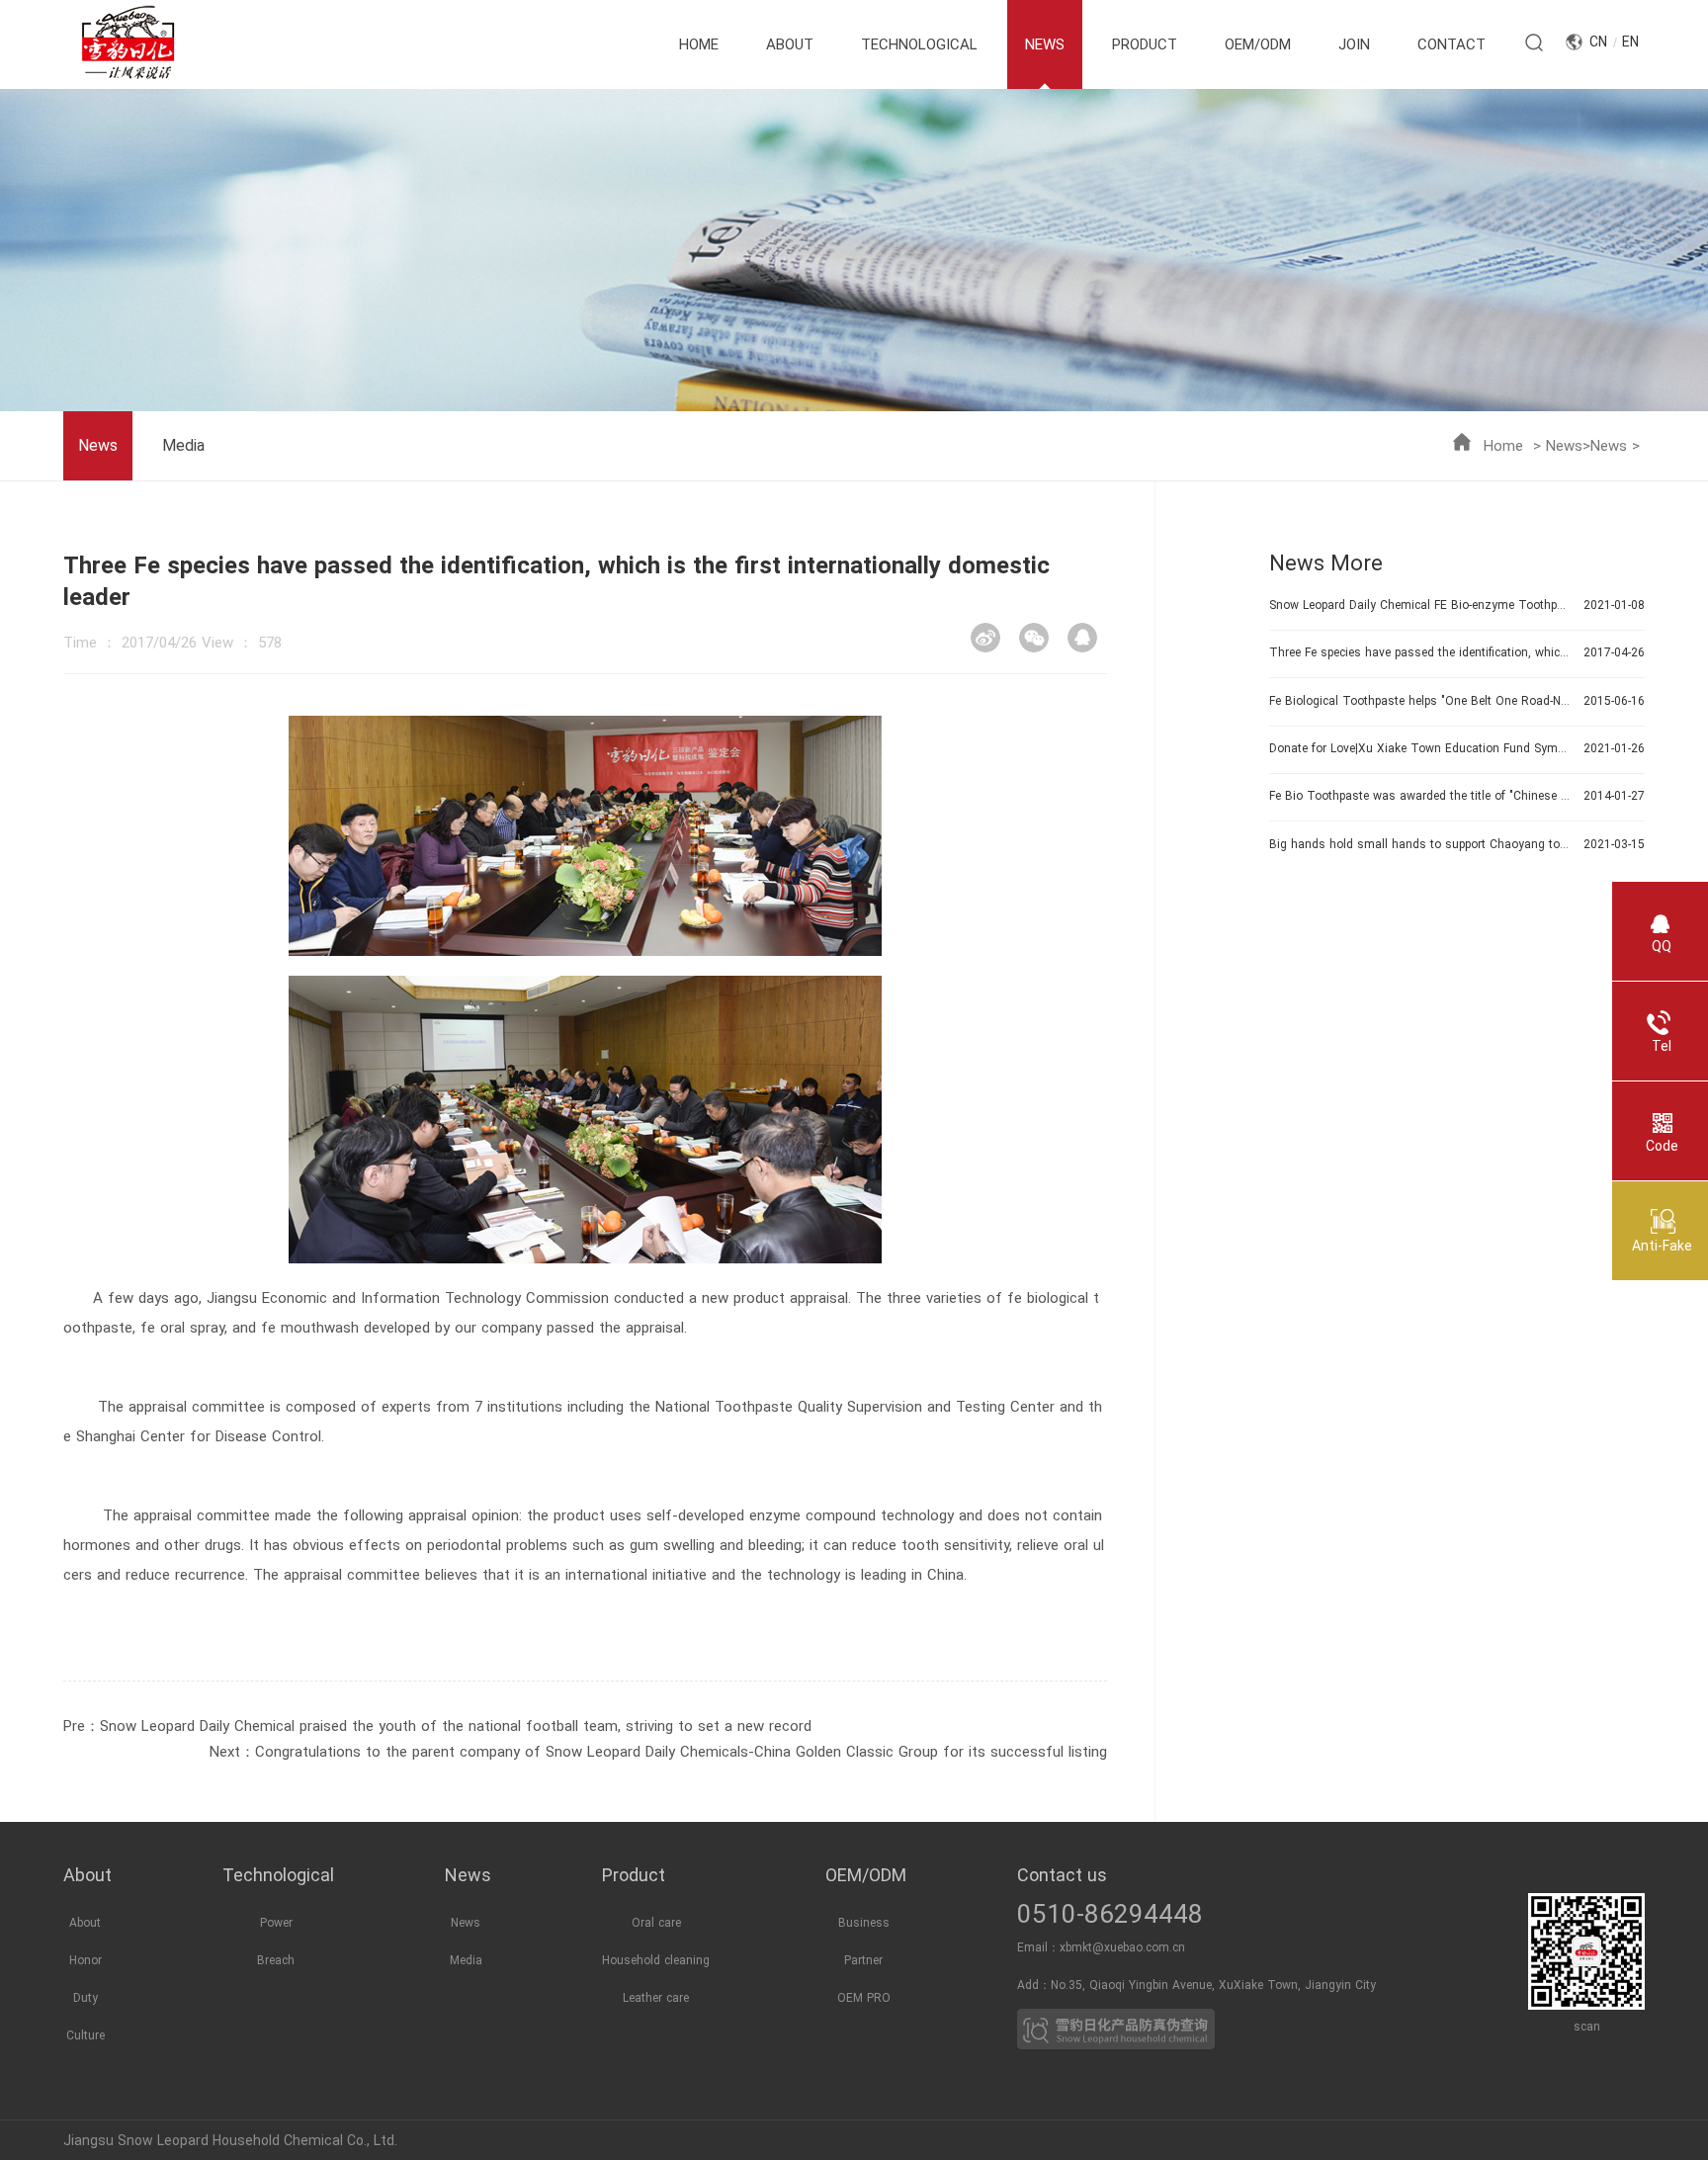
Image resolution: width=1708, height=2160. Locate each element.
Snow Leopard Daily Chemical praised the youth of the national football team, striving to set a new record (456, 1726)
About (85, 1923)
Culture (85, 2035)
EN (1630, 42)
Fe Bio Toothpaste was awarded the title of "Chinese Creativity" (1419, 796)
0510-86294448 (1110, 1914)
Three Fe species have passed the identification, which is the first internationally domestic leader (1419, 652)
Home (1503, 446)
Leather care (656, 1998)
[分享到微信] (1034, 638)
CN (1598, 42)
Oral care (656, 1923)
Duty (85, 1998)
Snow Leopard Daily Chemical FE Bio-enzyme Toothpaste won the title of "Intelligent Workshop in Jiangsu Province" (1419, 605)
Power (276, 1923)
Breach (276, 1960)
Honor (85, 1960)
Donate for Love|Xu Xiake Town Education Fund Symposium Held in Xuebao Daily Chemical (1419, 748)
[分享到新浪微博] (985, 638)
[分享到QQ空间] (1082, 638)
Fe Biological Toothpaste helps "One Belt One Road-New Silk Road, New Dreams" (1419, 701)
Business (864, 1923)
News (1564, 446)
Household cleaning (656, 1960)
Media (183, 445)
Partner (863, 1960)
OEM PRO (864, 1998)
